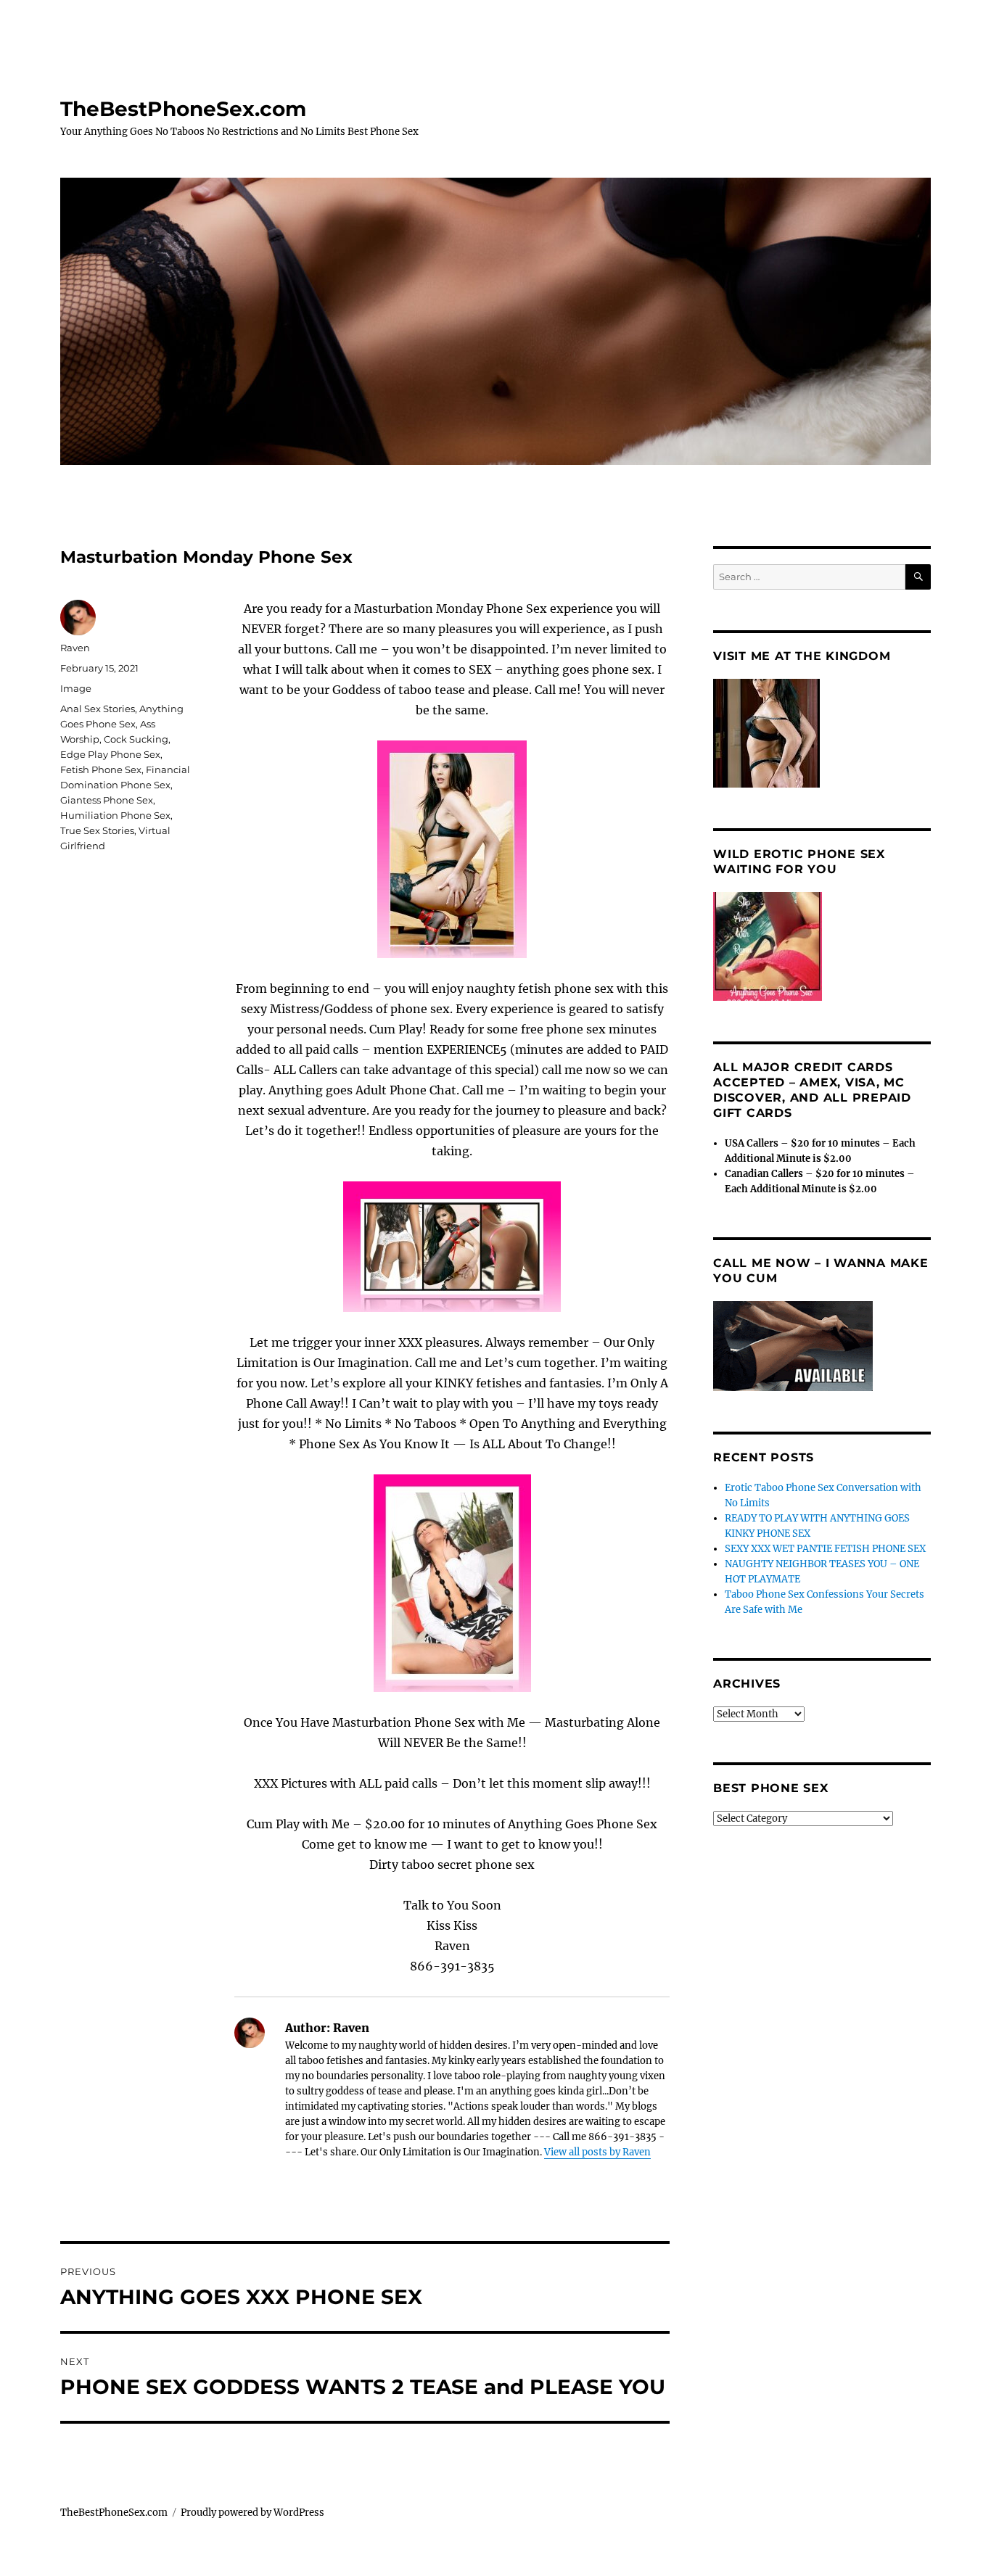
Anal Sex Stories (98, 709)
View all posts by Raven (597, 2152)
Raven (75, 648)
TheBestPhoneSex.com (183, 109)
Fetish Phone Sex (101, 769)
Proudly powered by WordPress (252, 2513)
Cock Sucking (136, 739)
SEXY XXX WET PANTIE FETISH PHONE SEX (825, 1549)
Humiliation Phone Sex (115, 815)
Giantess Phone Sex (107, 800)
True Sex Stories (97, 830)
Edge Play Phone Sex (110, 754)
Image (76, 688)
